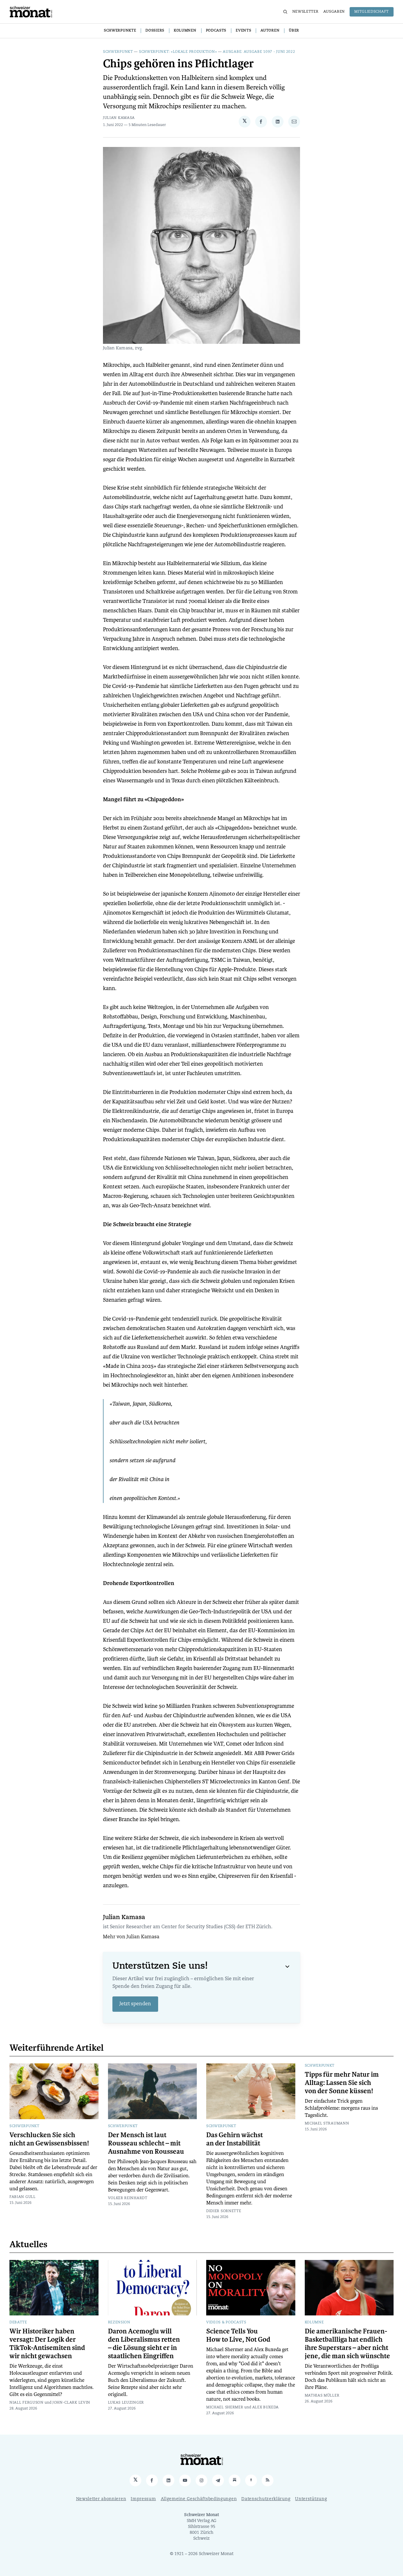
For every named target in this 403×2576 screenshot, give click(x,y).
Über (294, 31)
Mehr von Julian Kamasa (131, 1937)
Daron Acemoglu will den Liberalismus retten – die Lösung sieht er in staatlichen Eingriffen (144, 2344)
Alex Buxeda (266, 2407)
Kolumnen (185, 31)
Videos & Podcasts (226, 2323)
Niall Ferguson (27, 2403)
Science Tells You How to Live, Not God (238, 2335)
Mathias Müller (322, 2396)
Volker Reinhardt (128, 2198)
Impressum (143, 2499)
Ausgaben (334, 12)
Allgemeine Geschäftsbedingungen (199, 2499)
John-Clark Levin (71, 2403)
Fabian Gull (23, 2197)
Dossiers (155, 31)
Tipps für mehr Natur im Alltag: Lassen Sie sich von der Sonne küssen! (342, 2083)
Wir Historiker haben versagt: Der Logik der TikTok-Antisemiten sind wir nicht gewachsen (47, 2344)
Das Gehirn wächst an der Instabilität (235, 2139)
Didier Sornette (224, 2211)
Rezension (119, 2323)
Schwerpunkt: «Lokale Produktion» (178, 52)
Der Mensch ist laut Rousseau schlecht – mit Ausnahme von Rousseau (146, 2143)
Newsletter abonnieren (101, 2499)
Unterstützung (311, 2499)
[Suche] (285, 12)
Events (243, 31)
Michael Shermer (225, 2407)
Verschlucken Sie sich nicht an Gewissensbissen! (49, 2139)
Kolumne (314, 2323)
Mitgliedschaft (372, 12)
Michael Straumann (327, 2124)
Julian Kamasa (119, 118)
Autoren (270, 31)
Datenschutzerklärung (266, 2499)
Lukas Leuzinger (126, 2403)
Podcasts (216, 31)
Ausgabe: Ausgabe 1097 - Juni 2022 (259, 52)
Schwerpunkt (118, 52)
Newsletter (305, 12)
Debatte (18, 2323)
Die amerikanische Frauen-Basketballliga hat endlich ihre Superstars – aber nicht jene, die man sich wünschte (347, 2344)
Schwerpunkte (120, 31)
